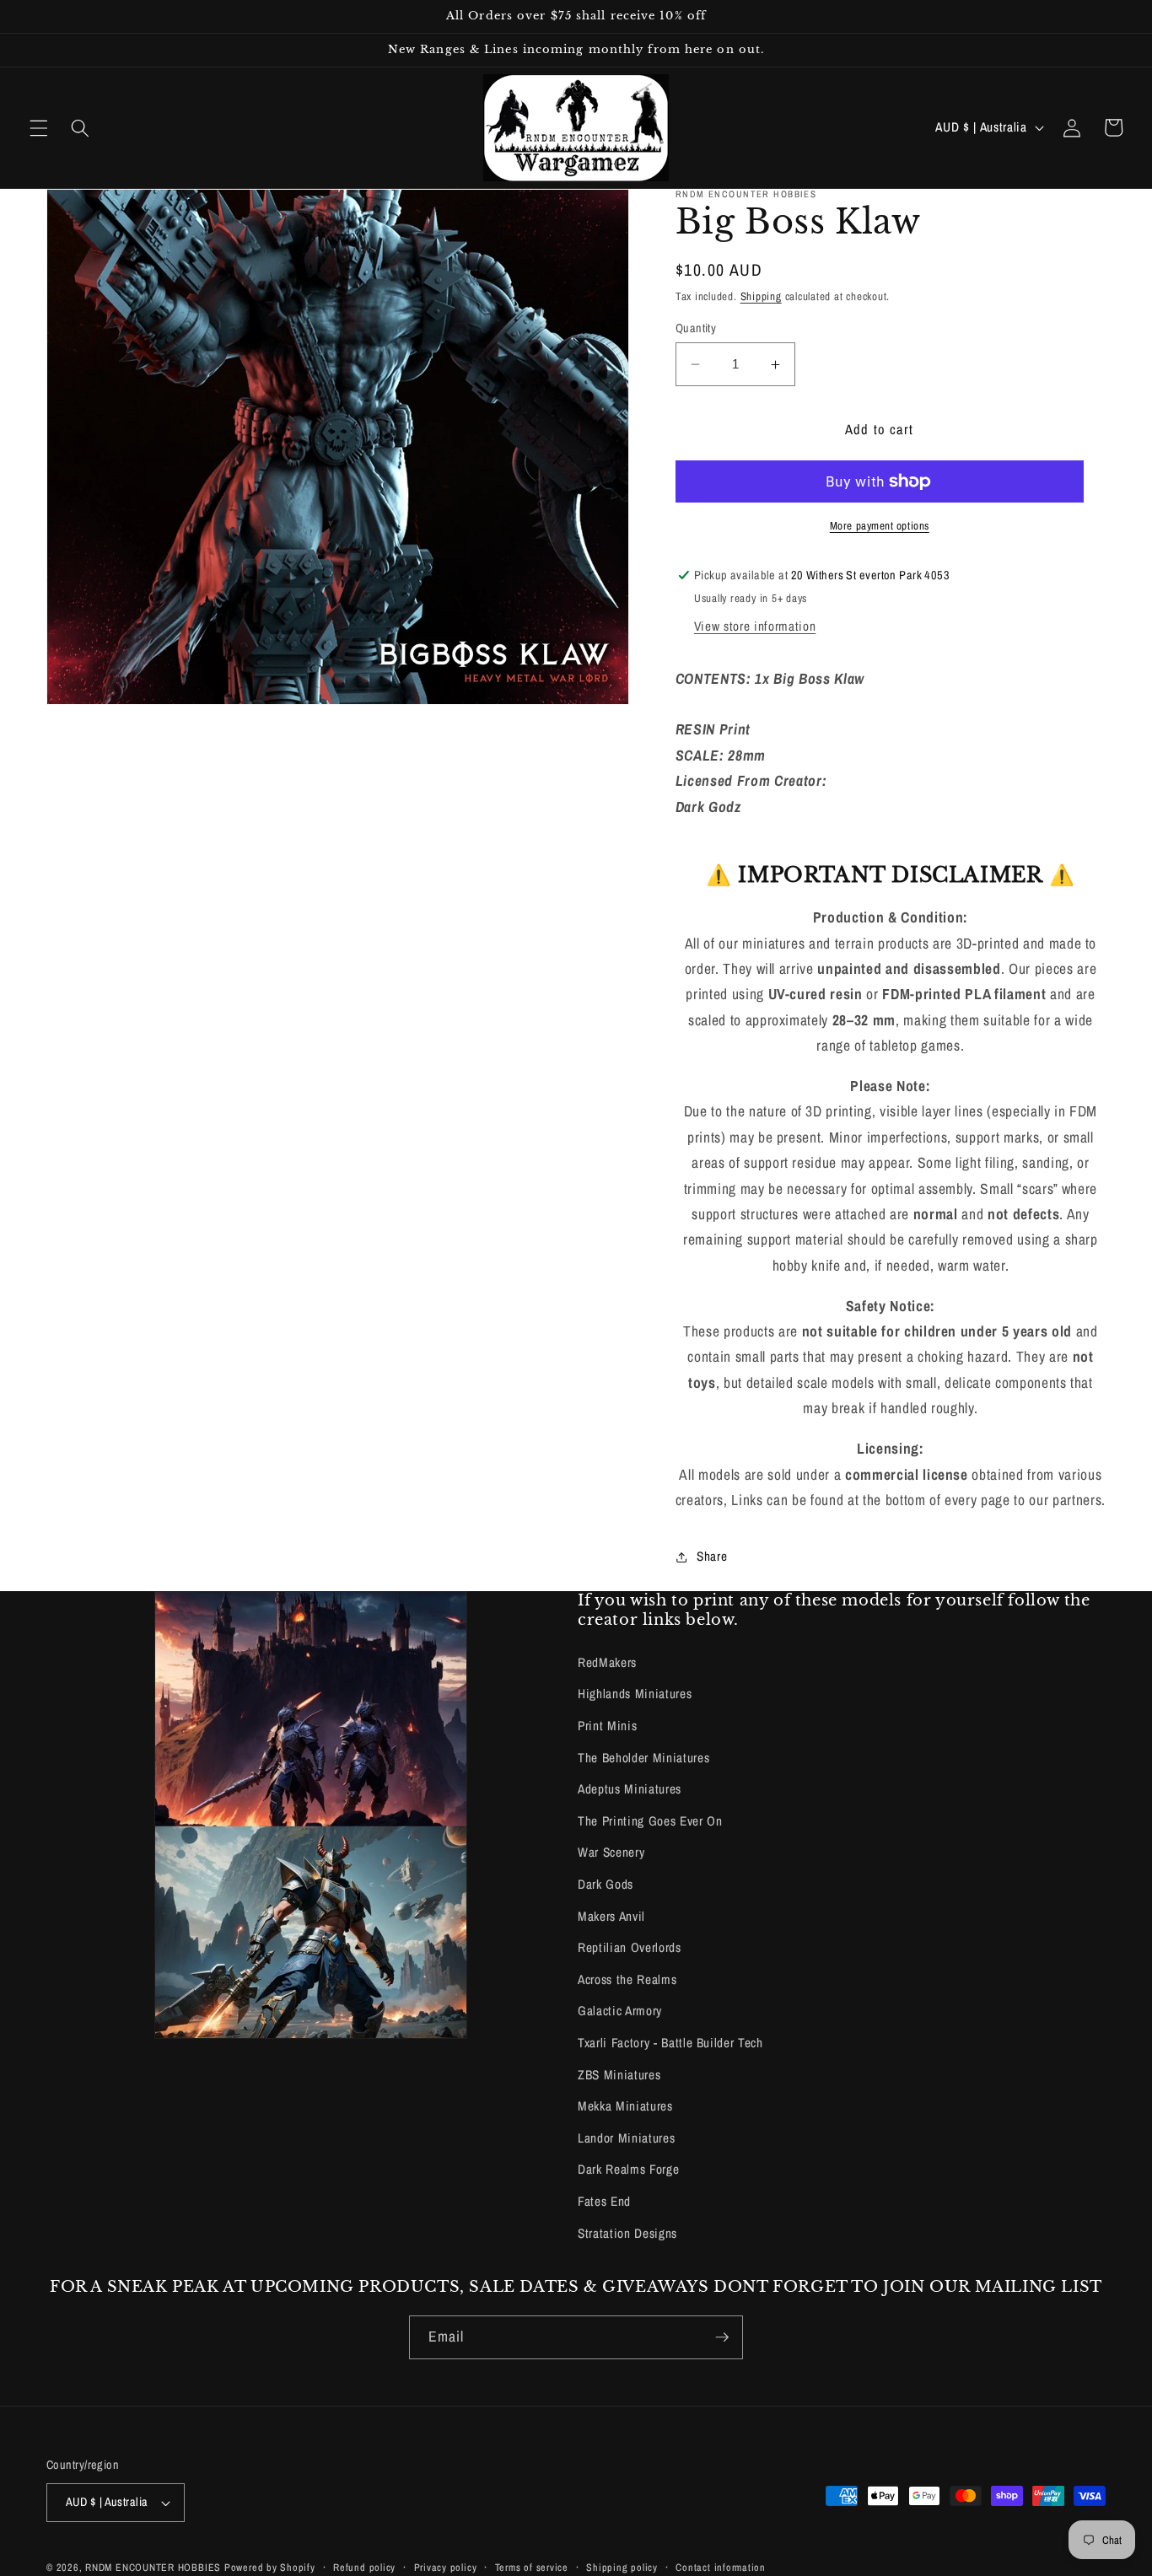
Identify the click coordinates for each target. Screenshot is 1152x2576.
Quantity (696, 328)
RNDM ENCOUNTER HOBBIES (153, 2567)
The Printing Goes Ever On (650, 1821)
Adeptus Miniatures (630, 1789)
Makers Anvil (611, 1916)
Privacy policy (446, 2567)
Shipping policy (622, 2567)
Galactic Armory (620, 2011)
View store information (755, 627)
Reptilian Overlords (630, 1947)
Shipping (761, 296)
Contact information (721, 2567)
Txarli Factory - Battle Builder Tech (670, 2043)
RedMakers (607, 1662)
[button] (39, 127)
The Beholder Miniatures (643, 1758)
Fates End (604, 2201)
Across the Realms (627, 1979)
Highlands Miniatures (635, 1694)
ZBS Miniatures (619, 2075)
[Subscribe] (722, 2337)
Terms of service (532, 2567)
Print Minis (607, 1726)
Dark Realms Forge (628, 2169)
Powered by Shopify (270, 2567)
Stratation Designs (627, 2233)
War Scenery (611, 1852)
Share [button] (712, 1556)
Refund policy (364, 2567)
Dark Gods (606, 1884)
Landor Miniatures (626, 2138)
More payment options (880, 525)
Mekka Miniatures (625, 2106)
